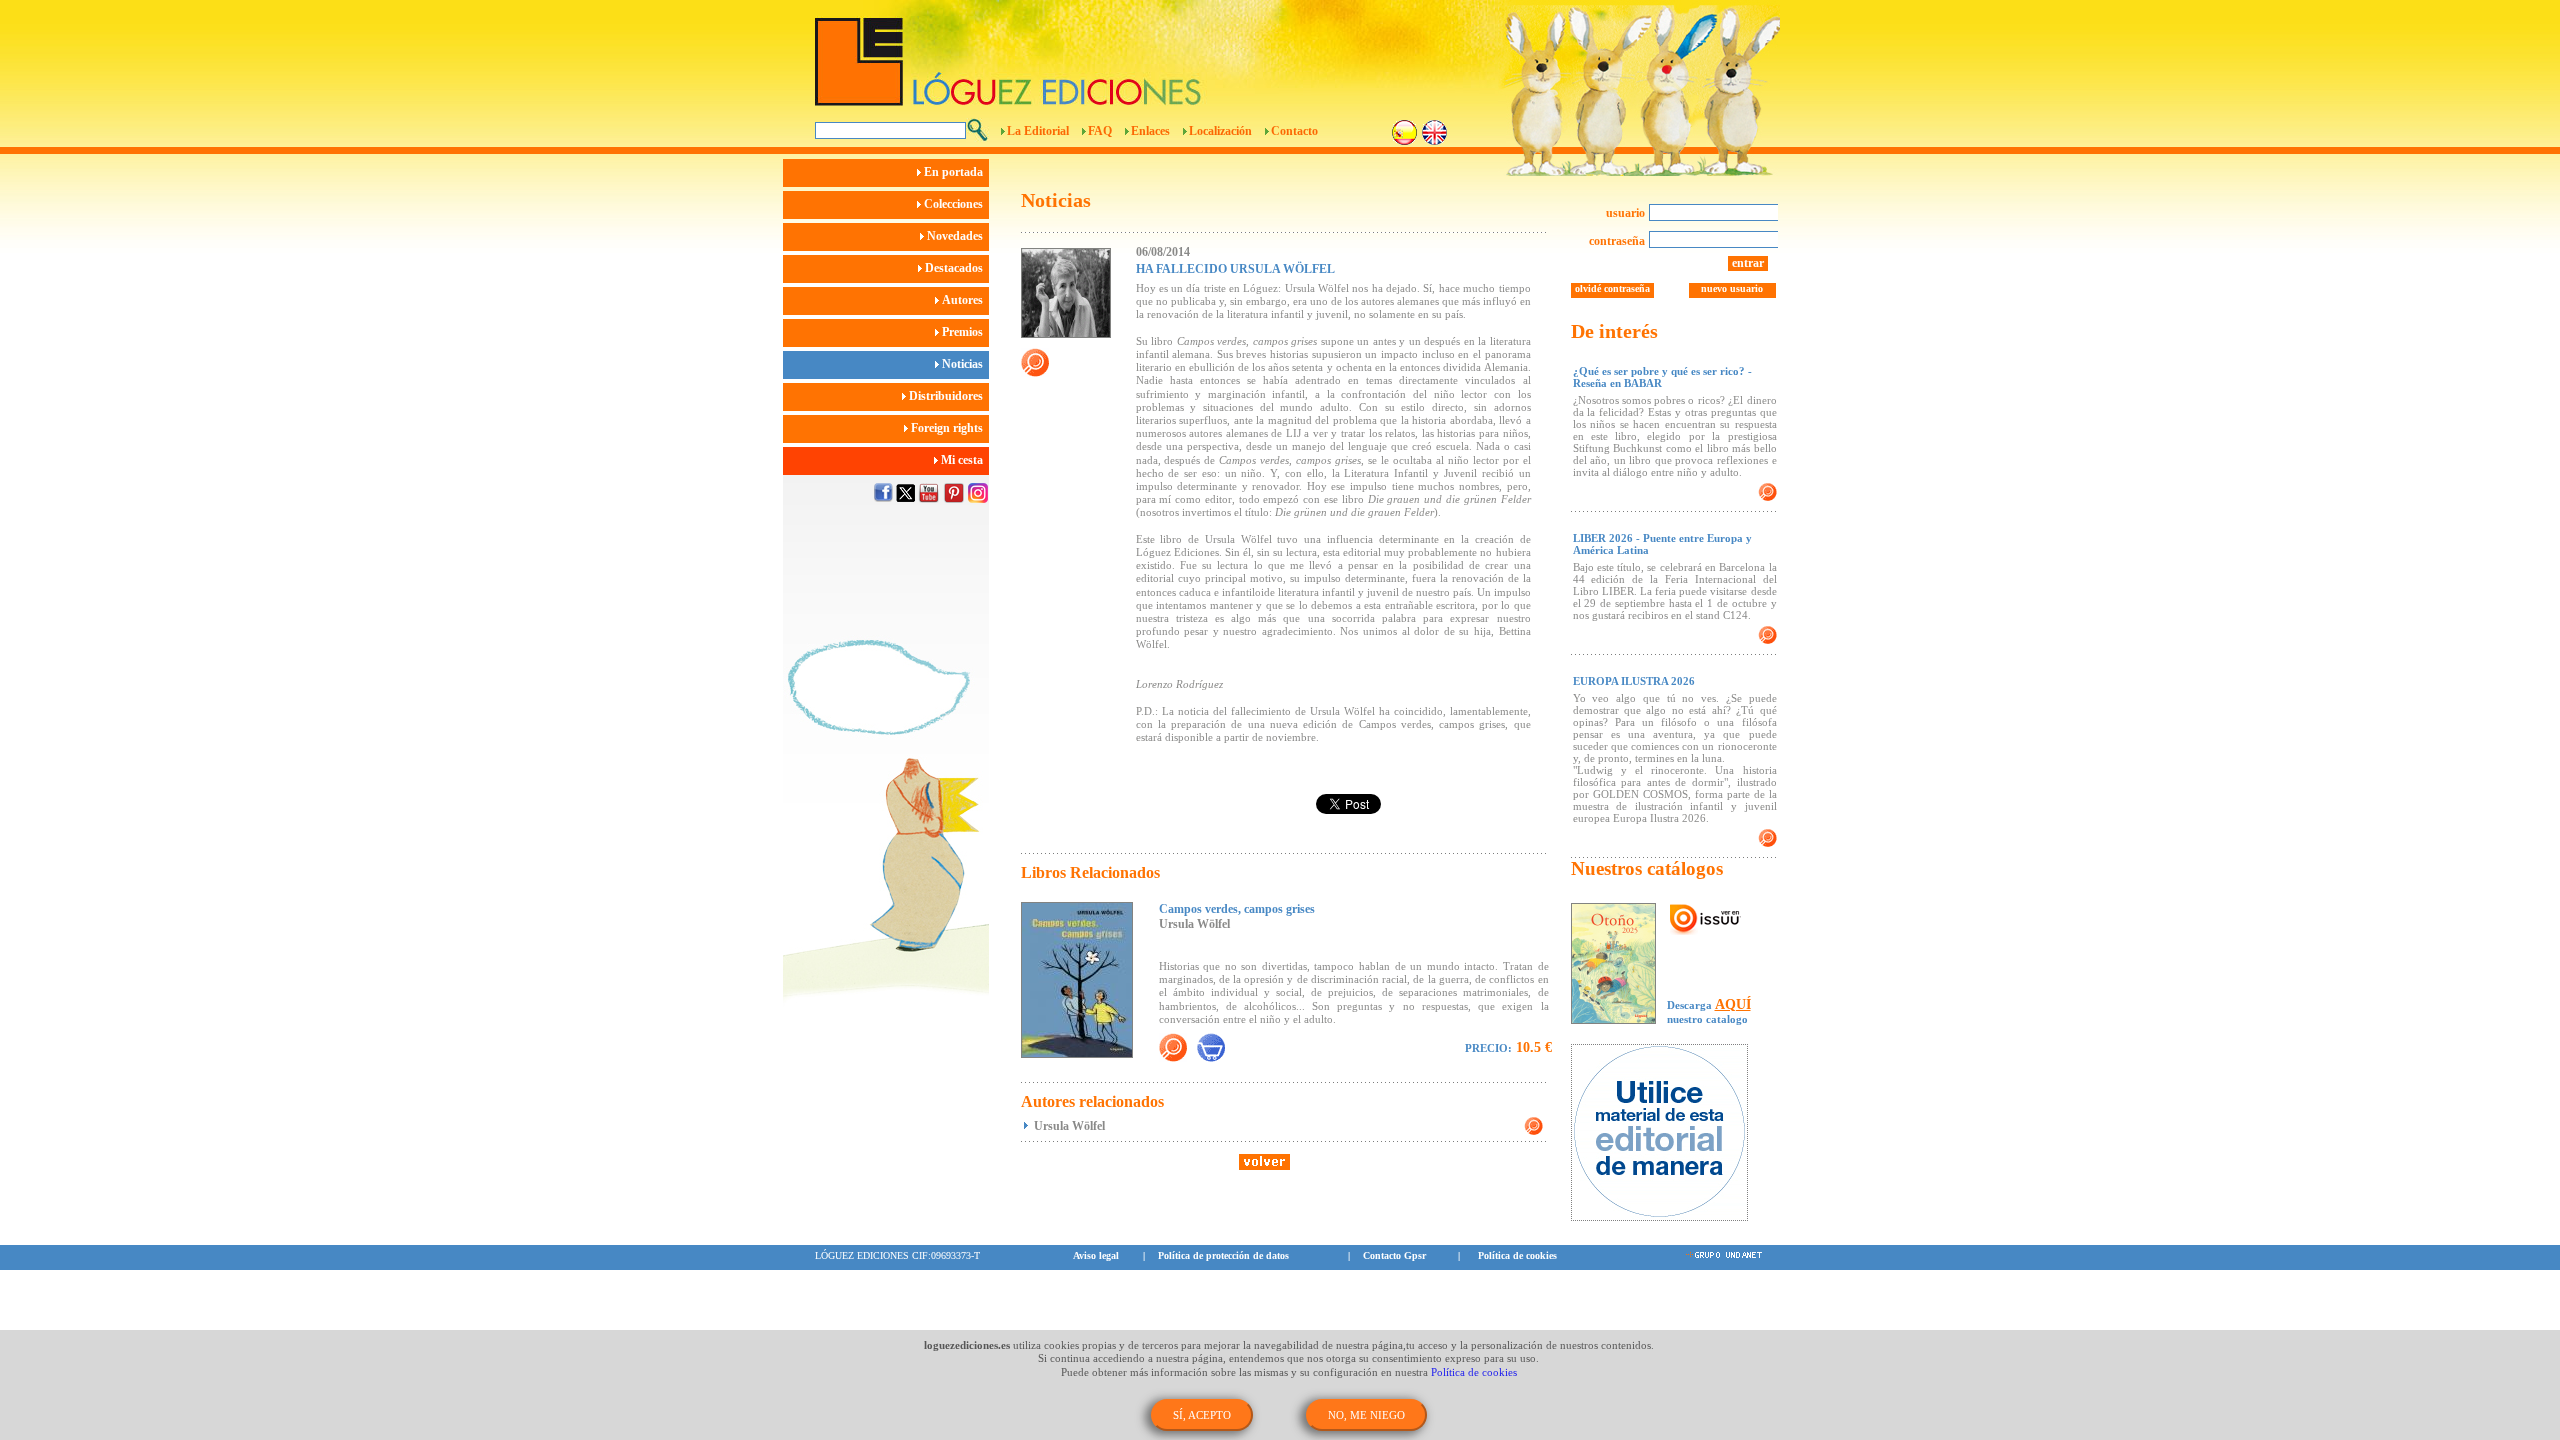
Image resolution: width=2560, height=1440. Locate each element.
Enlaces (1150, 131)
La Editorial (1038, 131)
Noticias (964, 364)
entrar (1748, 263)
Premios (964, 332)
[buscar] (977, 130)
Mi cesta (963, 460)
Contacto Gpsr (1394, 1255)
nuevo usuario (1732, 288)
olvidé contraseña (1612, 288)
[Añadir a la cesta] (1211, 1047)
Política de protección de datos (1223, 1255)
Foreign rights (948, 428)
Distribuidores (947, 396)
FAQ (1100, 131)
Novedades (956, 236)
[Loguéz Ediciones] (1169, 53)
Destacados (955, 268)
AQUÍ (1733, 1004)
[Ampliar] (1173, 1047)
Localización (1220, 131)
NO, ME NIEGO (1366, 1415)
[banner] (1669, 1134)
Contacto (1294, 131)
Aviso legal (1096, 1255)
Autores (964, 300)
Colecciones (955, 204)
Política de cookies (1517, 1255)
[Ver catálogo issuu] (1705, 920)
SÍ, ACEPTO (1202, 1415)
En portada (955, 172)
